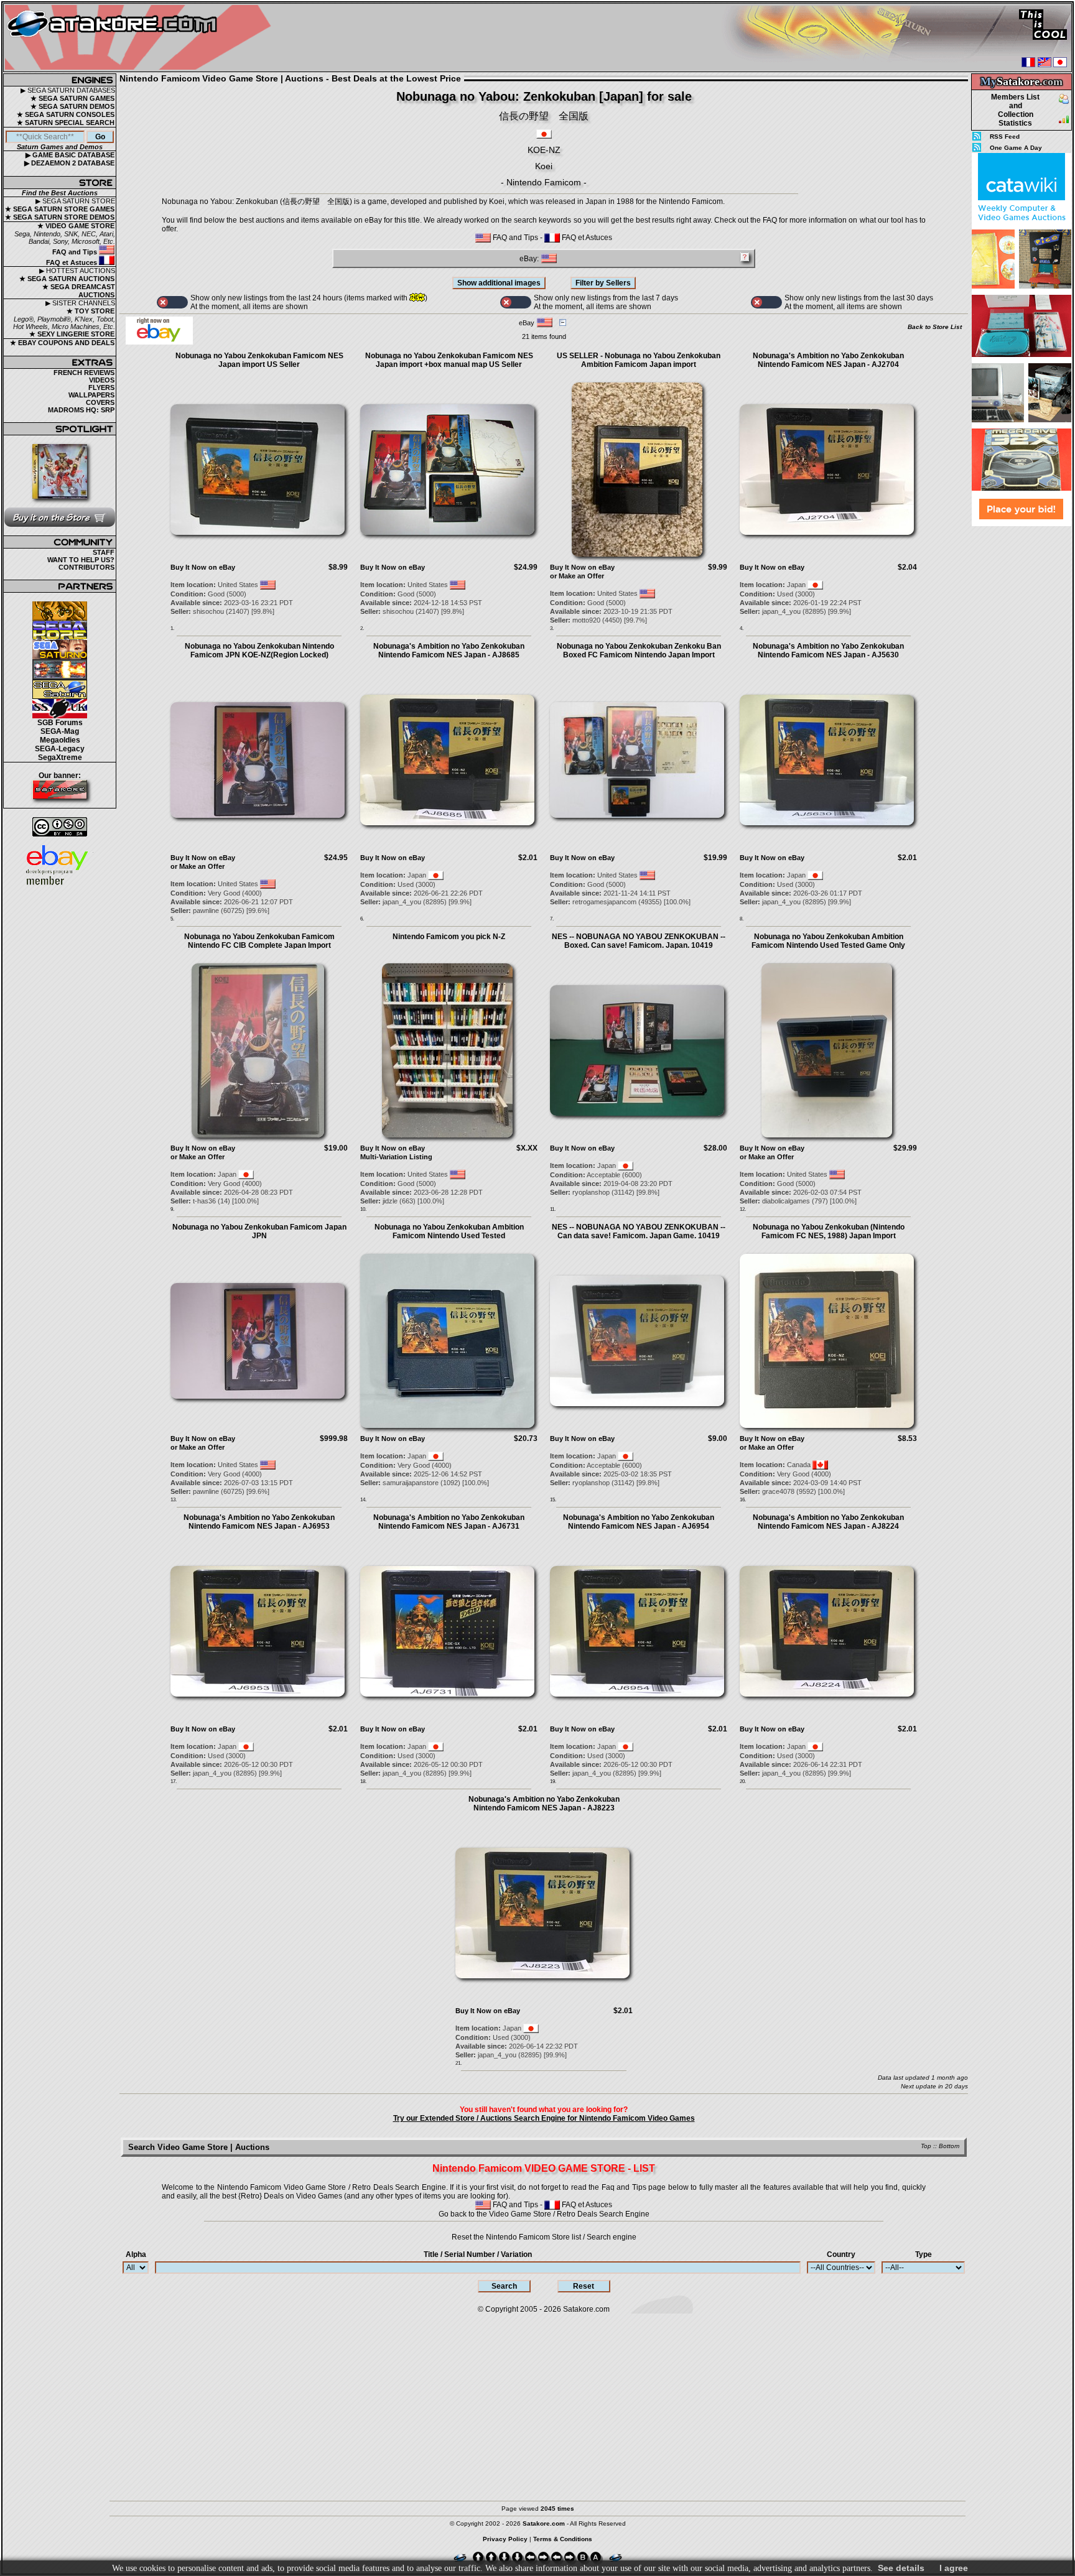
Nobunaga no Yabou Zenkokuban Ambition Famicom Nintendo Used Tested (449, 1231)
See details (901, 2568)
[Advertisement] (1021, 715)
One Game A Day (1016, 148)
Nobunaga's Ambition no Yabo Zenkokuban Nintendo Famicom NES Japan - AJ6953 (259, 1522)
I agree (954, 2568)
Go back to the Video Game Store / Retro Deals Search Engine (544, 2214)
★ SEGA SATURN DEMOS (72, 106)
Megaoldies (60, 740)
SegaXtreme (60, 758)
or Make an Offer (577, 576)
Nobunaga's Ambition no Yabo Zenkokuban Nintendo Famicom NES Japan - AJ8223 (544, 1804)
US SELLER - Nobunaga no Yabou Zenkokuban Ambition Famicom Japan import (639, 360)
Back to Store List (935, 327)
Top (926, 2146)
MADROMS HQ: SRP (81, 410)
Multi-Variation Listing (396, 1157)
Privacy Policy (505, 2539)
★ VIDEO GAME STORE (76, 226)
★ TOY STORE (91, 311)
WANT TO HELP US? (81, 560)
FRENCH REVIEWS (84, 373)
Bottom (949, 2146)
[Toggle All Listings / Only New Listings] (172, 302)
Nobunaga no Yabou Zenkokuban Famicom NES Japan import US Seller (259, 360)
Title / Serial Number (478, 2254)
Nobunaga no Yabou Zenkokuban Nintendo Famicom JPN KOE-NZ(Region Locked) (259, 651)
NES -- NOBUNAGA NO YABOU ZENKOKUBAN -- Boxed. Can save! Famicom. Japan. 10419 (639, 941)
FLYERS (101, 387)
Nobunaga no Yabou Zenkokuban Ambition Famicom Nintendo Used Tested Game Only (828, 941)
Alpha (136, 2254)
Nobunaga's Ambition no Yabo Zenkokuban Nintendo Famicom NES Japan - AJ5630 (828, 651)
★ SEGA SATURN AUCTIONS (67, 279)
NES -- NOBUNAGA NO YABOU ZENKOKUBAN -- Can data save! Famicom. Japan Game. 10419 (639, 1231)
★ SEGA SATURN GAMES (72, 98)
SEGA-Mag (60, 731)
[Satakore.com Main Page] (141, 38)
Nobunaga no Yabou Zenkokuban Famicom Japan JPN (259, 1231)
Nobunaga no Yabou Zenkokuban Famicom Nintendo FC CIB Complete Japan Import (259, 941)
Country (841, 2254)
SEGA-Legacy (60, 749)
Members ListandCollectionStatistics (1015, 110)
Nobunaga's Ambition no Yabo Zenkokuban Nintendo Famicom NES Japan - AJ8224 (828, 1522)
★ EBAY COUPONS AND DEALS (62, 343)
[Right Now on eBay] (159, 342)
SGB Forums (60, 723)
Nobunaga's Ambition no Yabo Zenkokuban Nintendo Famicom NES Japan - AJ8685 (449, 651)
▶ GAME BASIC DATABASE (70, 155)
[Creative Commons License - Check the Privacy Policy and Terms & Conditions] (60, 827)
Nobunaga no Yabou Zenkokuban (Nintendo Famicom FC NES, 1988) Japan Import (829, 1231)
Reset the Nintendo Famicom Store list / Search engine (544, 2237)
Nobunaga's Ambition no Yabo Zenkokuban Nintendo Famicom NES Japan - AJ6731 (449, 1522)
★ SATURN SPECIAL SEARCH (66, 123)
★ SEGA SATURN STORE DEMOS (60, 217)
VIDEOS (102, 380)
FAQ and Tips (76, 252)
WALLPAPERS (91, 395)
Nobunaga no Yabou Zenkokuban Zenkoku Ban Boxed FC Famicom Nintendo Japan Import (639, 651)
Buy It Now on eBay (203, 567)
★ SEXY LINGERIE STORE (72, 334)
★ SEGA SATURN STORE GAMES (60, 209)
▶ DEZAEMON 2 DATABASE (69, 163)
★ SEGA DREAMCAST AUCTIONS (79, 291)
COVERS (100, 402)
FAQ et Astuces (72, 262)
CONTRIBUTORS (86, 567)
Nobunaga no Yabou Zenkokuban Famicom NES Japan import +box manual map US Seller (449, 360)
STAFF (104, 552)
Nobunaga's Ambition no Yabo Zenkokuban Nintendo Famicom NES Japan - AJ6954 (639, 1522)
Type (924, 2254)
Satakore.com (586, 2309)
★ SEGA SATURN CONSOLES (66, 114)
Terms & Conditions (563, 2539)
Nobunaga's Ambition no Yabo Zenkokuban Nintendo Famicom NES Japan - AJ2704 (828, 360)
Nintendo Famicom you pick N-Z (449, 937)
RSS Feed (1005, 137)
